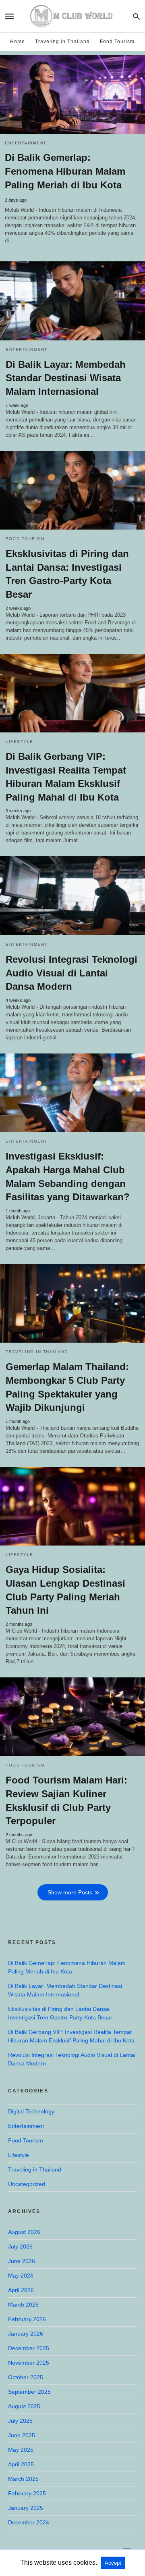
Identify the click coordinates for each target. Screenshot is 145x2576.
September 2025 (29, 2392)
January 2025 (26, 2508)
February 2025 (27, 2493)
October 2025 (26, 2377)
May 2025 (21, 2450)
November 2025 (29, 2363)
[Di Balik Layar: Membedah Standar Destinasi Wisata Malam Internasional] (72, 301)
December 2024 (29, 2522)
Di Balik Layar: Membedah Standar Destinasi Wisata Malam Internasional (66, 378)
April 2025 (21, 2464)
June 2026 (22, 2261)
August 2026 (24, 2232)
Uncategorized (27, 2184)
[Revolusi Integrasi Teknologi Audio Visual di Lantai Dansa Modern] (72, 896)
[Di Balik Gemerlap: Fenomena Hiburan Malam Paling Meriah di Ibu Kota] (72, 95)
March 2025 (23, 2479)
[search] (136, 16)
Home (18, 42)
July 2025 (20, 2421)
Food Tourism (117, 42)
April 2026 (21, 2290)
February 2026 (27, 2319)
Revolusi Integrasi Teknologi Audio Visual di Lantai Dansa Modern (71, 973)
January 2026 (26, 2334)
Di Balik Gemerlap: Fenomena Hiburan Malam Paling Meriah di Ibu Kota (65, 171)
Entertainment (26, 143)
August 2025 (24, 2406)
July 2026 (20, 2246)
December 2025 (29, 2348)
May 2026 (21, 2276)
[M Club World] (72, 16)
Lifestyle (20, 742)
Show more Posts (70, 1892)
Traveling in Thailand (62, 42)
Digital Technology (31, 2111)
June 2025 (22, 2435)
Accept (113, 2563)
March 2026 (23, 2305)
